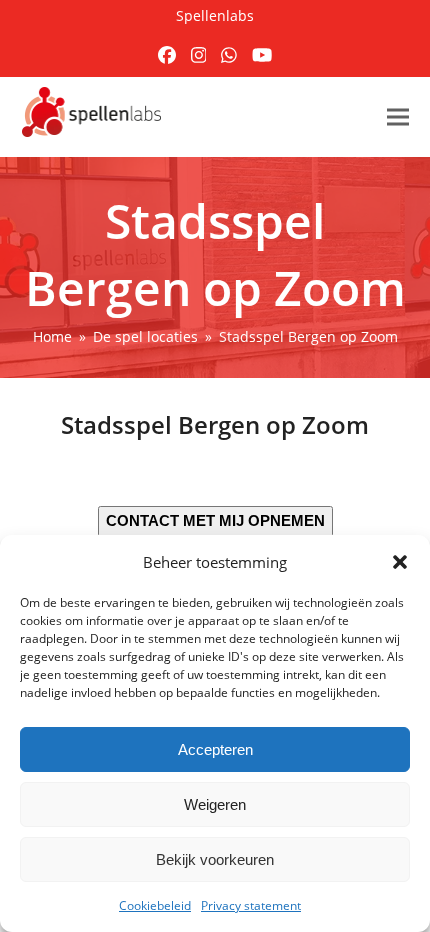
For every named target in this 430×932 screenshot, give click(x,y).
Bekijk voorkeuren (215, 859)
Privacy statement (251, 905)
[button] (400, 562)
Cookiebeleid (155, 905)
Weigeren (215, 804)
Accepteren (215, 749)
